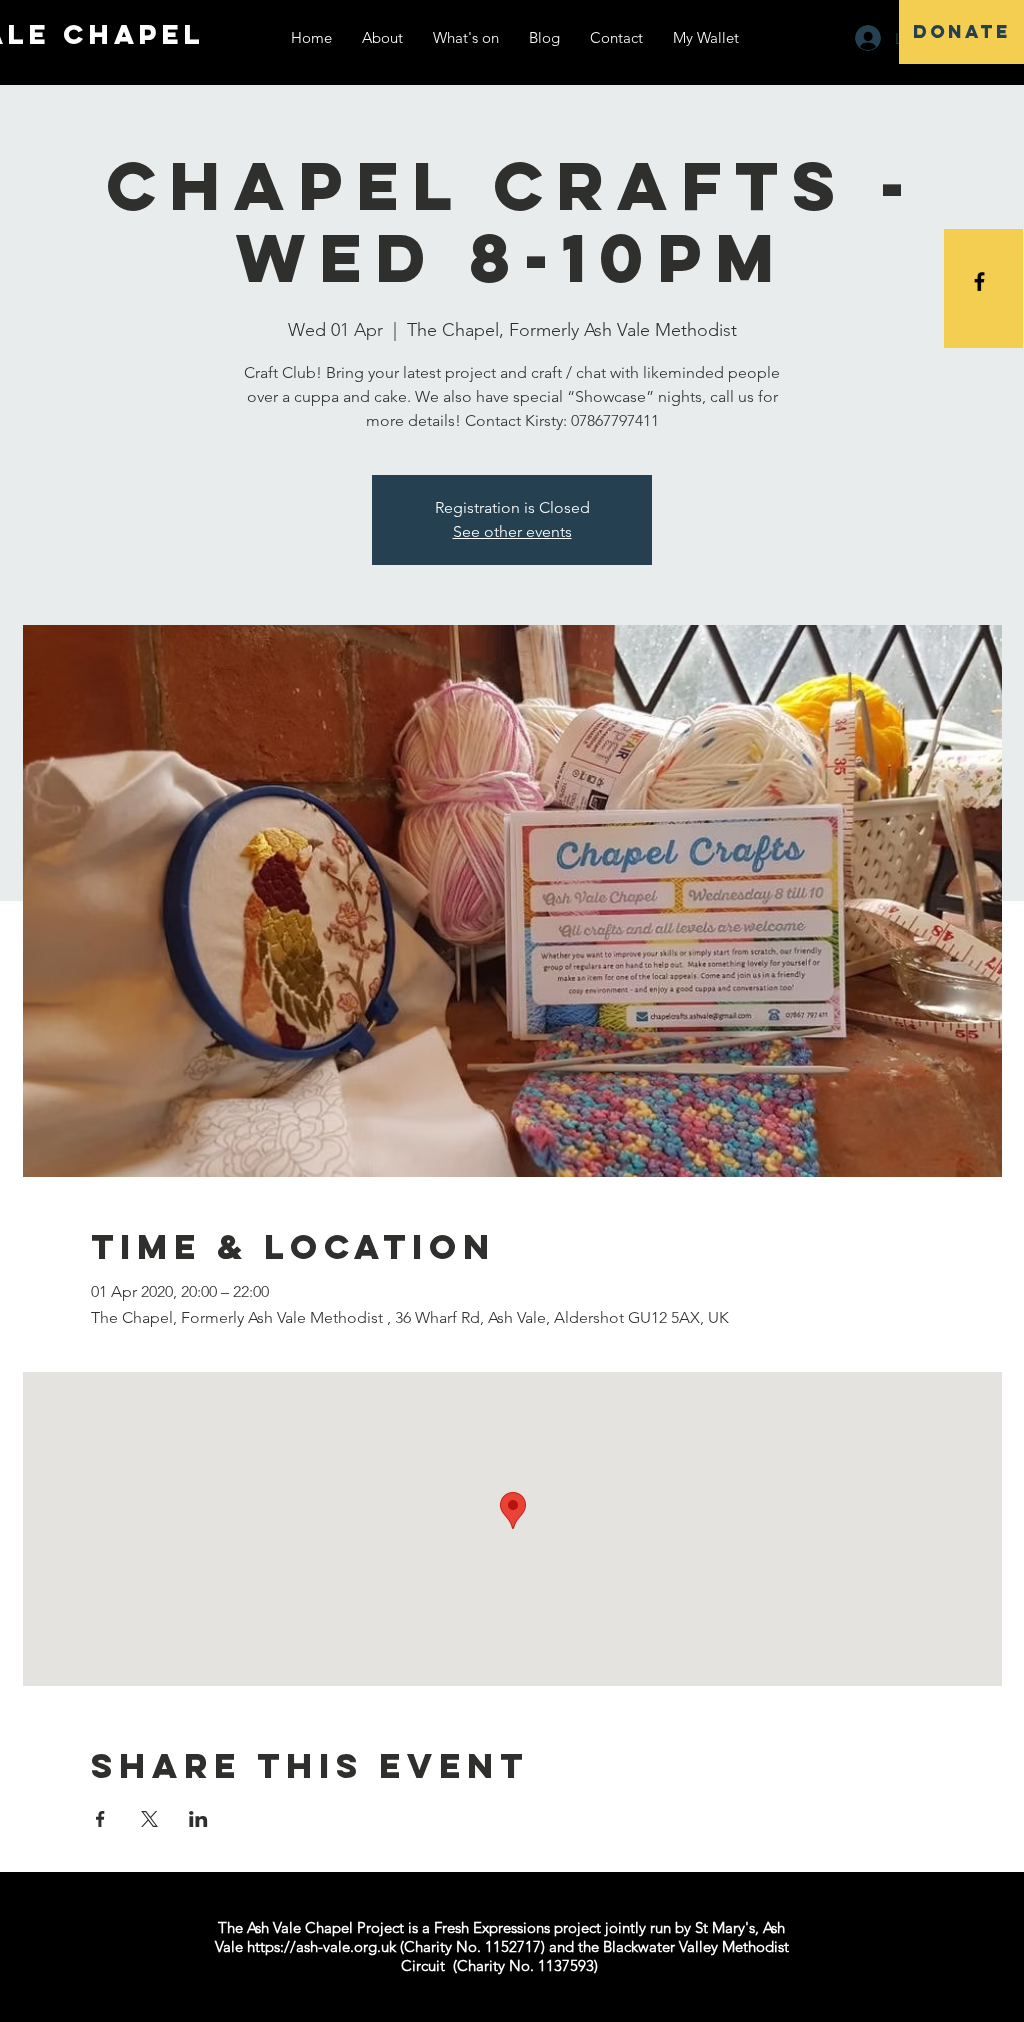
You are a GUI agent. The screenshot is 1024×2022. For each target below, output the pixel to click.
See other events (512, 531)
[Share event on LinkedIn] (198, 1819)
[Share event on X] (149, 1819)
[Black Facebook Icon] (979, 281)
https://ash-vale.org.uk (321, 1946)
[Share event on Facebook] (100, 1819)
